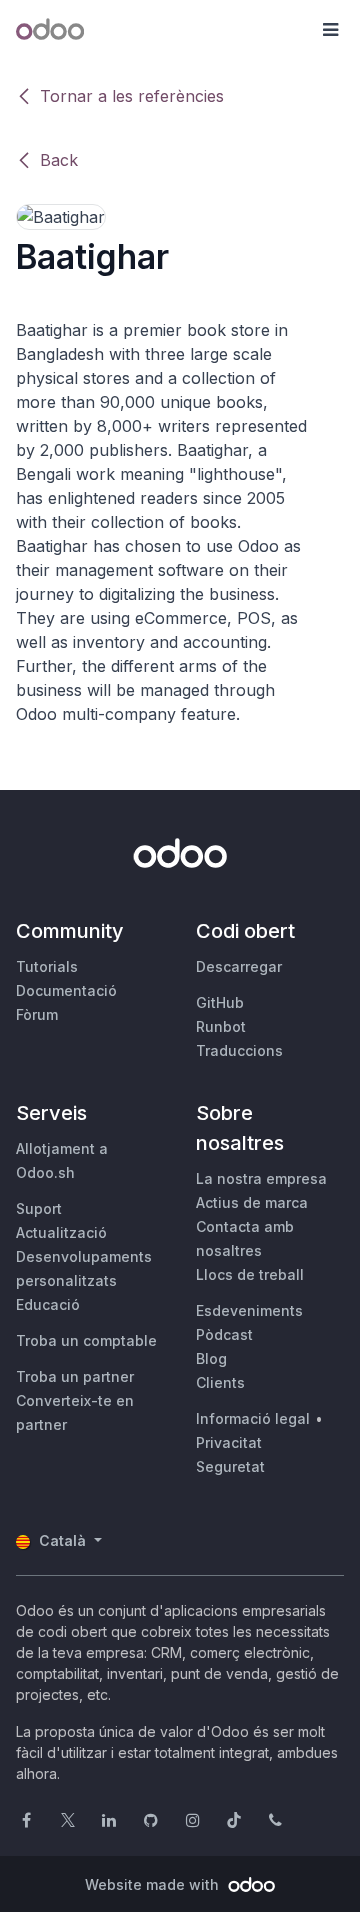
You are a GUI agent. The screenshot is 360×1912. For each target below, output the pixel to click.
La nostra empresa (261, 1178)
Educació (48, 1304)
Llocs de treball (250, 1274)
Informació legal (253, 1418)
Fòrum (37, 1014)
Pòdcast (224, 1334)
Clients (220, 1382)
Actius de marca (252, 1202)
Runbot (221, 1026)
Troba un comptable (86, 1340)
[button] (330, 30)
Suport (39, 1208)
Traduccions (239, 1050)
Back (59, 160)
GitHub (220, 1002)
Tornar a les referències (132, 96)
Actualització (61, 1232)
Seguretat (230, 1466)
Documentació (66, 990)
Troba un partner (75, 1376)
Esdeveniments (249, 1310)
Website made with (154, 1884)
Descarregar (239, 966)
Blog (211, 1358)
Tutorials (47, 966)
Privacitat (229, 1442)
